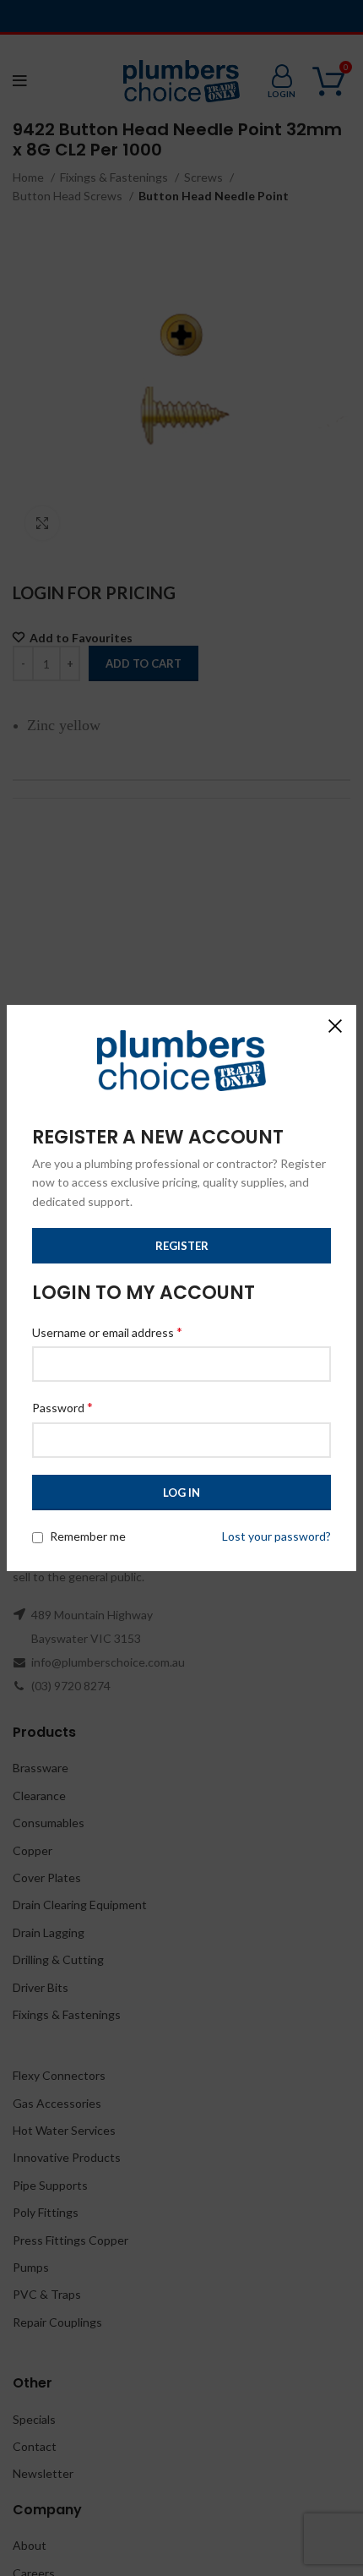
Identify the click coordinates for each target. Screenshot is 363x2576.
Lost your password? (276, 1536)
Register (182, 1246)
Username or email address (107, 1332)
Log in (181, 1493)
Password (62, 1407)
